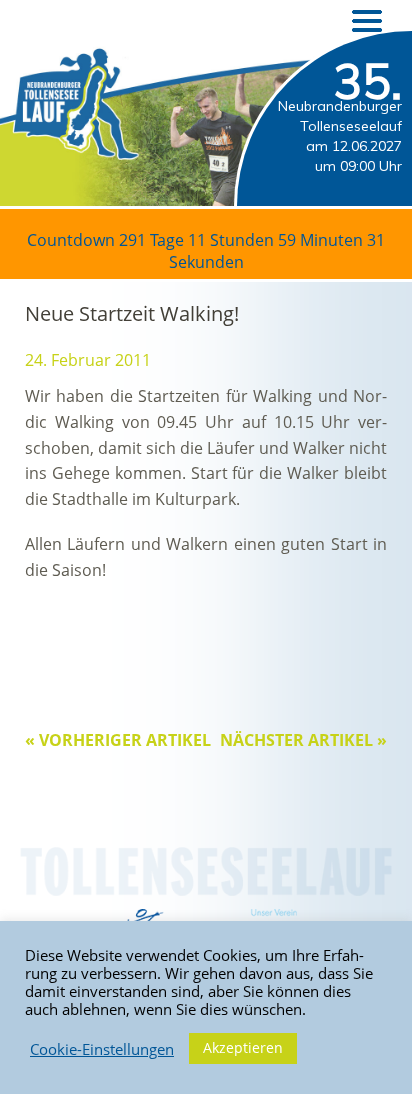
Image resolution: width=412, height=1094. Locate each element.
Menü (367, 21)
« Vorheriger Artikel (118, 740)
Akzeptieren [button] (243, 1047)
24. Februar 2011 (88, 360)
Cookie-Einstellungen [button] (102, 1049)
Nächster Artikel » (303, 740)
